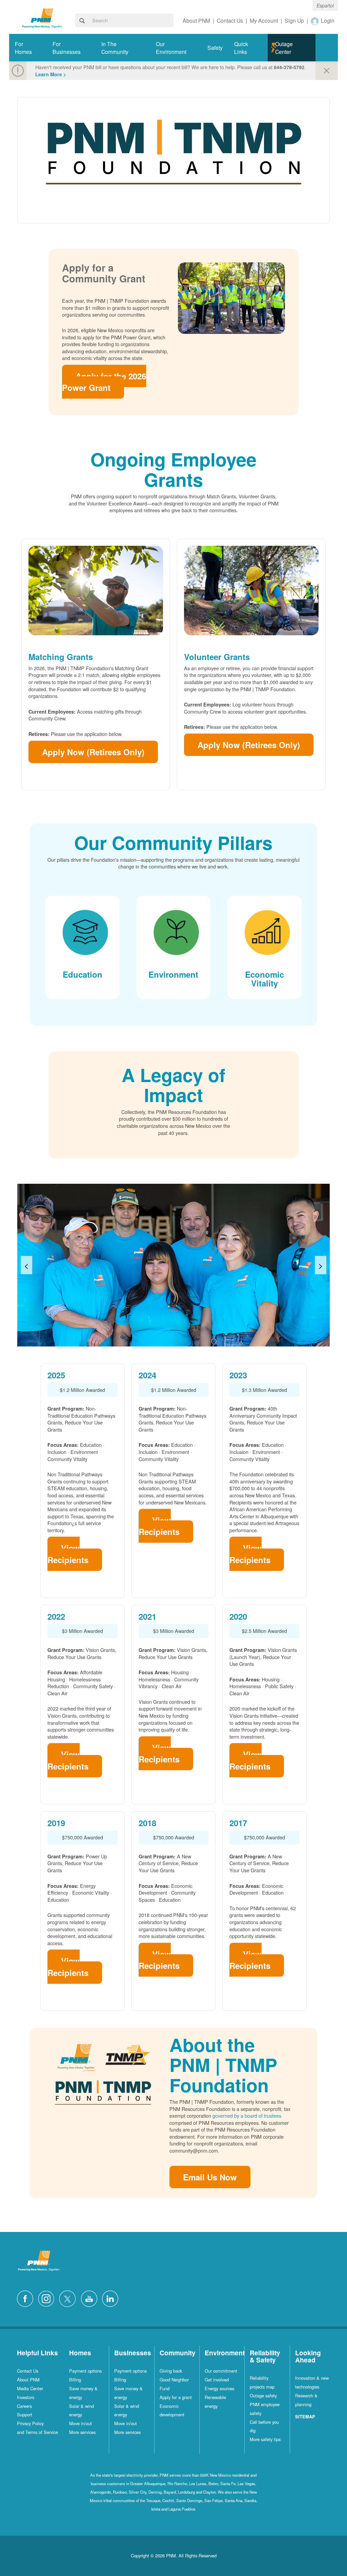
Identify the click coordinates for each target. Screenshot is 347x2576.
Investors (26, 2397)
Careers (24, 2406)
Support (25, 2414)
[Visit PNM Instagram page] (48, 2298)
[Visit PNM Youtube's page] (91, 2298)
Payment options (85, 2371)
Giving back (171, 2371)
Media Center (30, 2388)
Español (325, 5)
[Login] (315, 21)
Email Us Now (210, 2177)
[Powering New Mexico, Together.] (42, 17)
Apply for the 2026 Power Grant (104, 382)
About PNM (28, 2380)
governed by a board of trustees (247, 2115)
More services (82, 2432)
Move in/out (80, 2423)
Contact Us (28, 2371)
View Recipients (68, 1554)
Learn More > (51, 74)
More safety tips (265, 2439)
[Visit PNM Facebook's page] (27, 2298)
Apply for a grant (176, 2397)
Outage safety (263, 2395)
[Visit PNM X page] (69, 2298)
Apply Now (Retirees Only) (93, 752)
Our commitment (221, 2371)
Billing (75, 2380)
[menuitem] (28, 48)
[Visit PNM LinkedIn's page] (112, 2298)
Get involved (217, 2380)
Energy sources (219, 2388)
